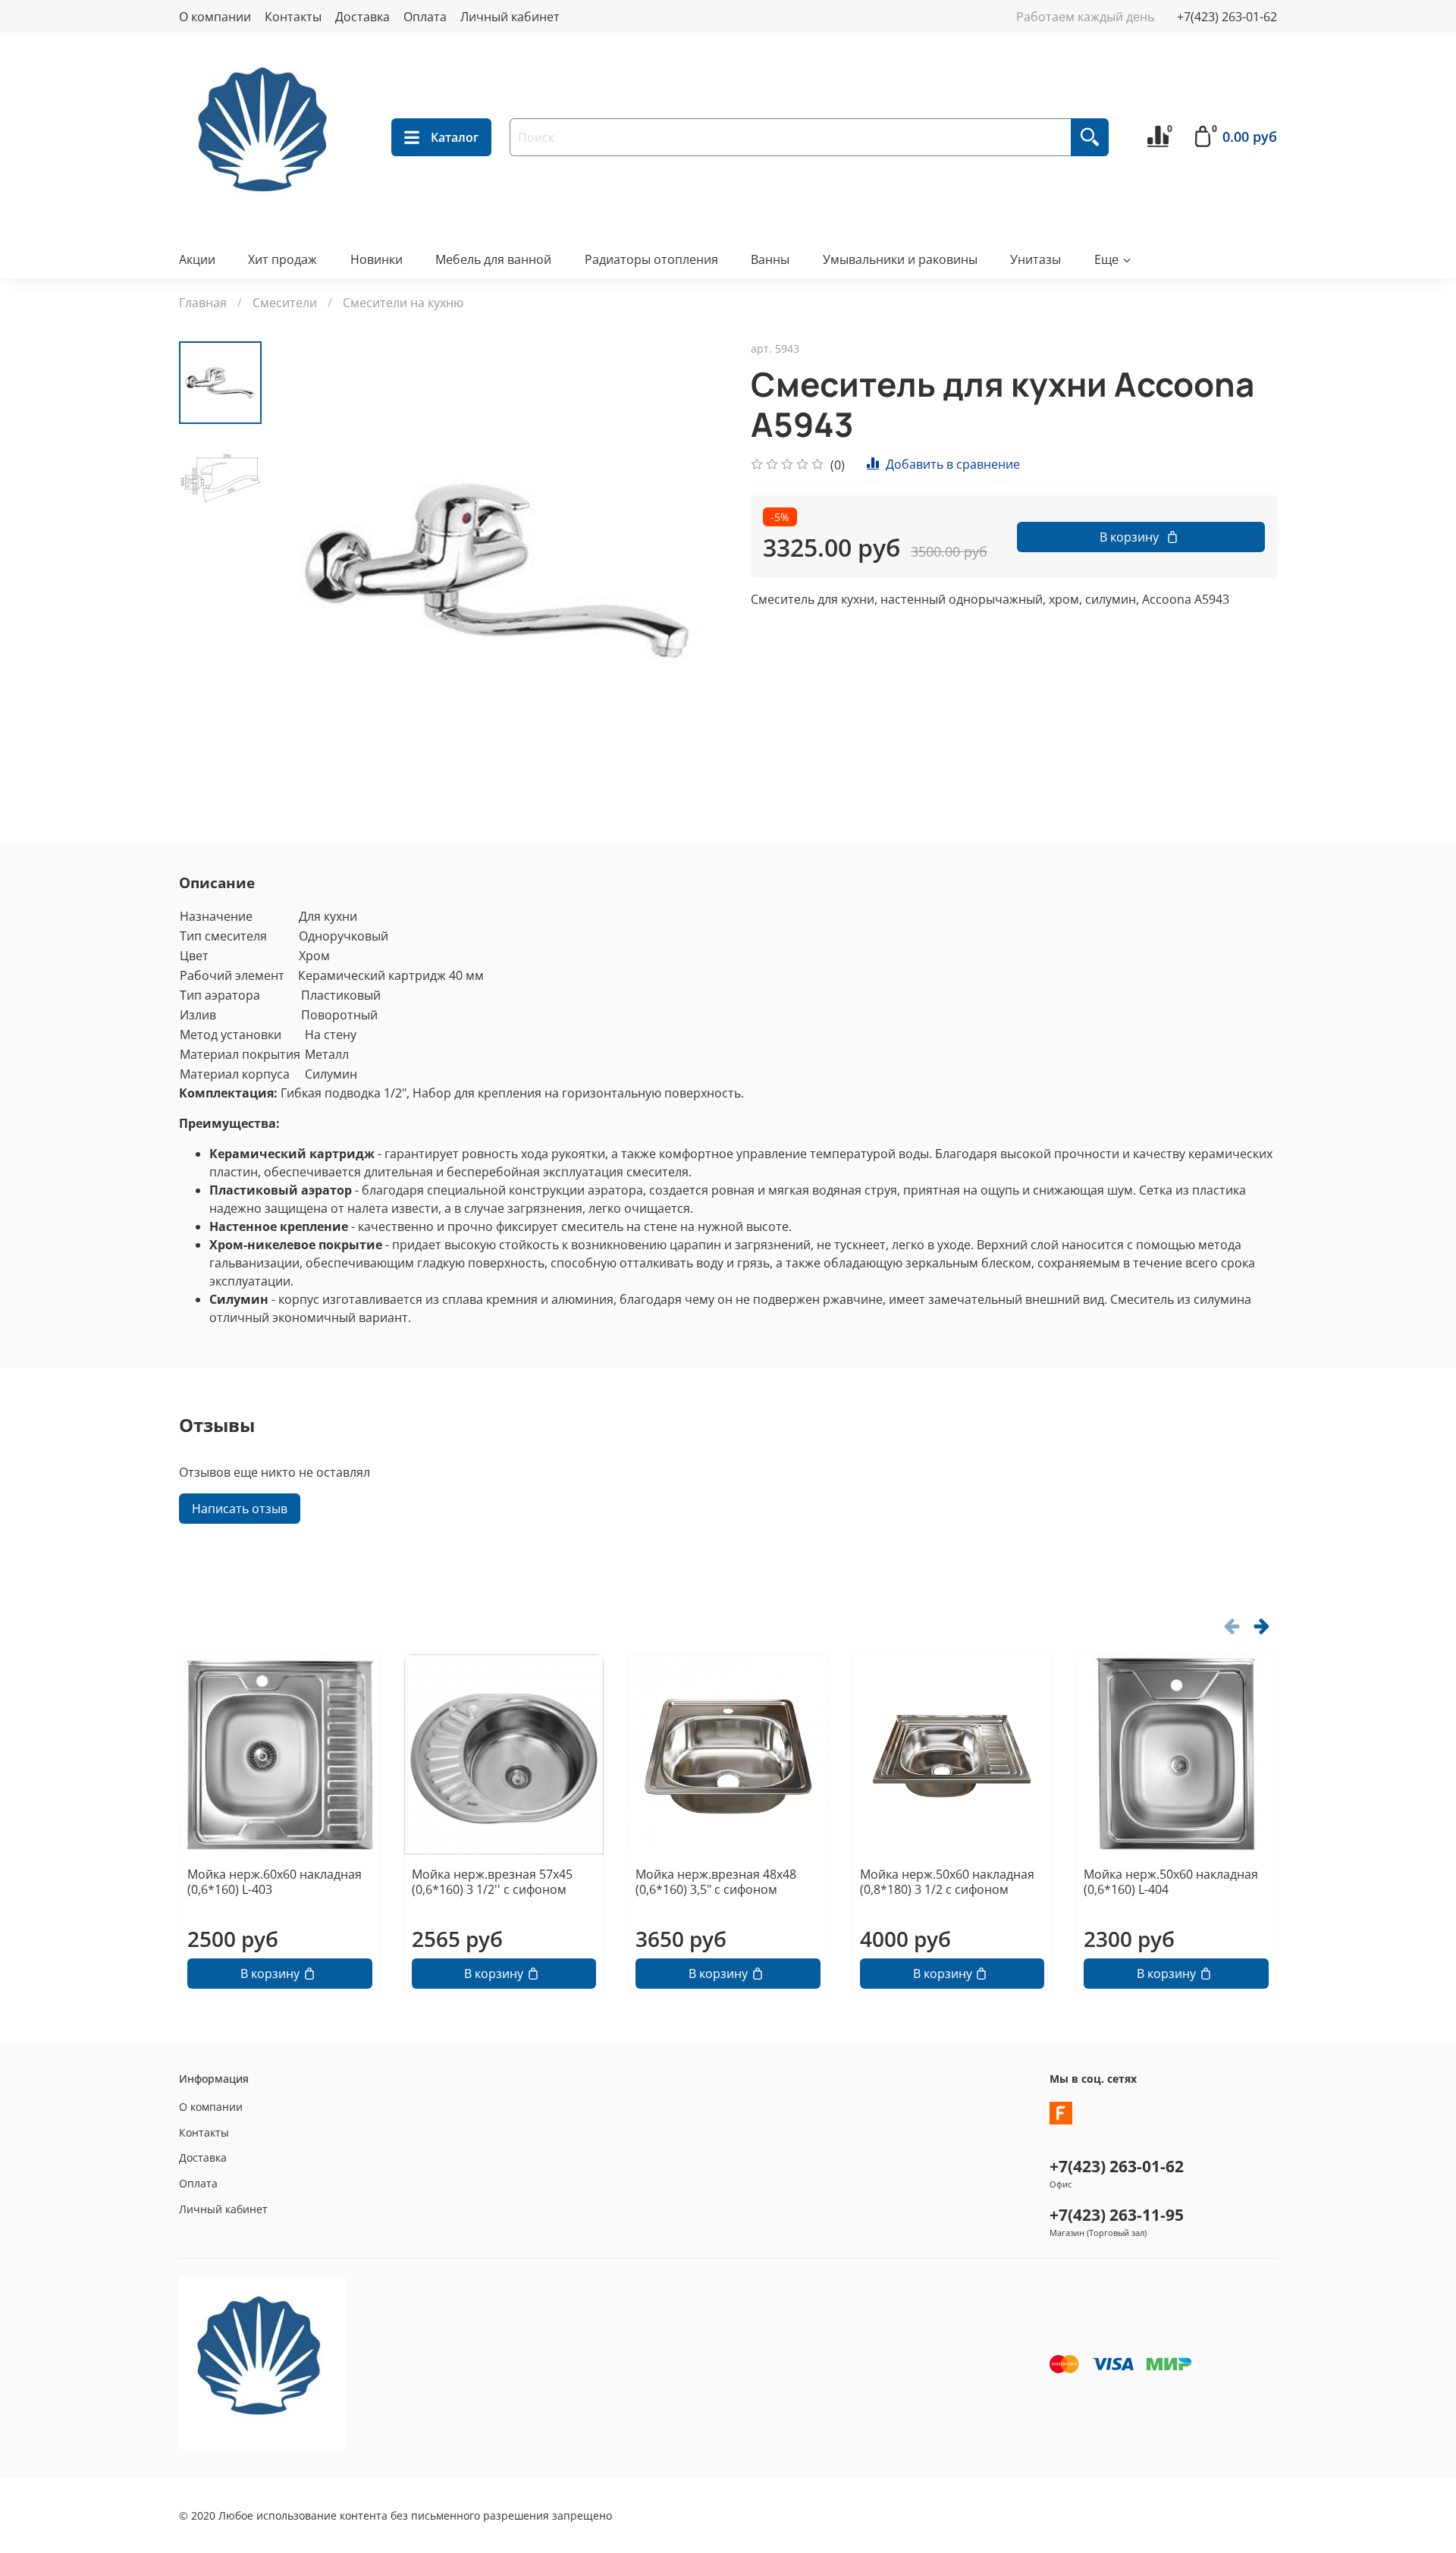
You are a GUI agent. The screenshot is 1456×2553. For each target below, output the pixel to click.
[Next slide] (698, 570)
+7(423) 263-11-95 (1117, 2215)
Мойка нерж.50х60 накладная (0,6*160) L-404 (1171, 1882)
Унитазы (1036, 259)
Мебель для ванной (493, 259)
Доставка (362, 17)
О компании (215, 17)
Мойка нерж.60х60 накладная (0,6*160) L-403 (275, 1882)
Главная (203, 303)
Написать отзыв (240, 1509)
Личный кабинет (510, 17)
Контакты (293, 17)
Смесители (285, 303)
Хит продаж (282, 259)
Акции (197, 259)
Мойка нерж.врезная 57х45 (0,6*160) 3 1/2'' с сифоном (492, 1882)
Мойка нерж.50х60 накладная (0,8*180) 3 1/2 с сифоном (947, 1882)
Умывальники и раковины (900, 259)
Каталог (455, 137)
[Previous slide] (300, 570)
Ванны (770, 259)
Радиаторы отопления (651, 259)
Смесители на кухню (403, 303)
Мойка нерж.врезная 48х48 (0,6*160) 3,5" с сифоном (716, 1882)
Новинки (377, 259)
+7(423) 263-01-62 (1227, 17)
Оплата (425, 17)
